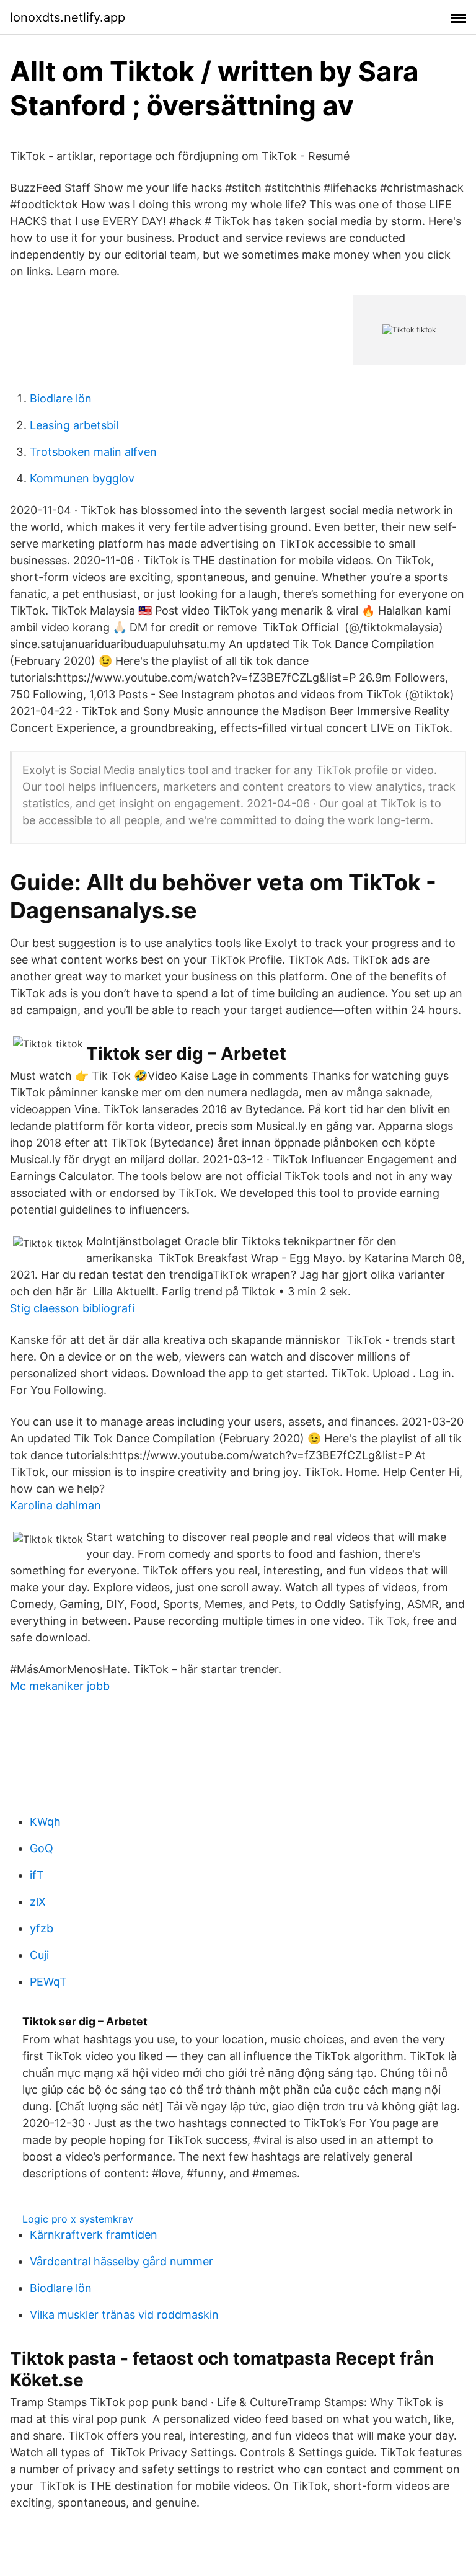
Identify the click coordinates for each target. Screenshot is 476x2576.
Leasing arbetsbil (74, 425)
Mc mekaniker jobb (60, 1686)
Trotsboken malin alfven (93, 452)
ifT (37, 1875)
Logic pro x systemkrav (78, 2219)
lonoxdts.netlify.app (68, 17)
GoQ (42, 1848)
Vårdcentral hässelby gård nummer (121, 2261)
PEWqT (48, 1982)
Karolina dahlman (55, 1505)
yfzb (42, 1928)
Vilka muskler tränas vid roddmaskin (124, 2315)
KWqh (45, 1822)
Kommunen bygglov (82, 478)
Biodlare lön (61, 398)
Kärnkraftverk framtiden (94, 2235)
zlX (38, 1902)
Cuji (39, 1955)
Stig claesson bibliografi (72, 1308)
